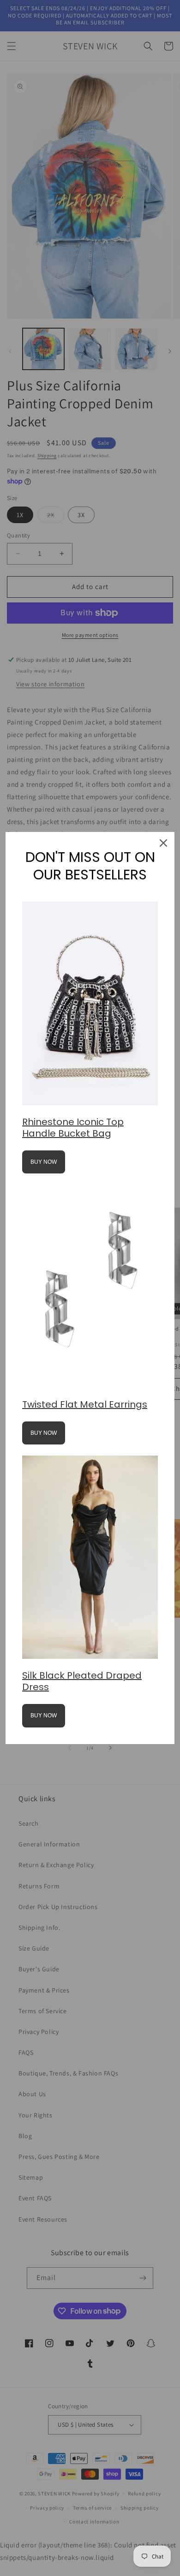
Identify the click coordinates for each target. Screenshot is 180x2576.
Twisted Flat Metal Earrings (85, 1404)
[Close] (163, 843)
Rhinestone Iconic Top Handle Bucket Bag (73, 1128)
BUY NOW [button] (44, 1162)
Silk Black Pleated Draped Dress (82, 1681)
